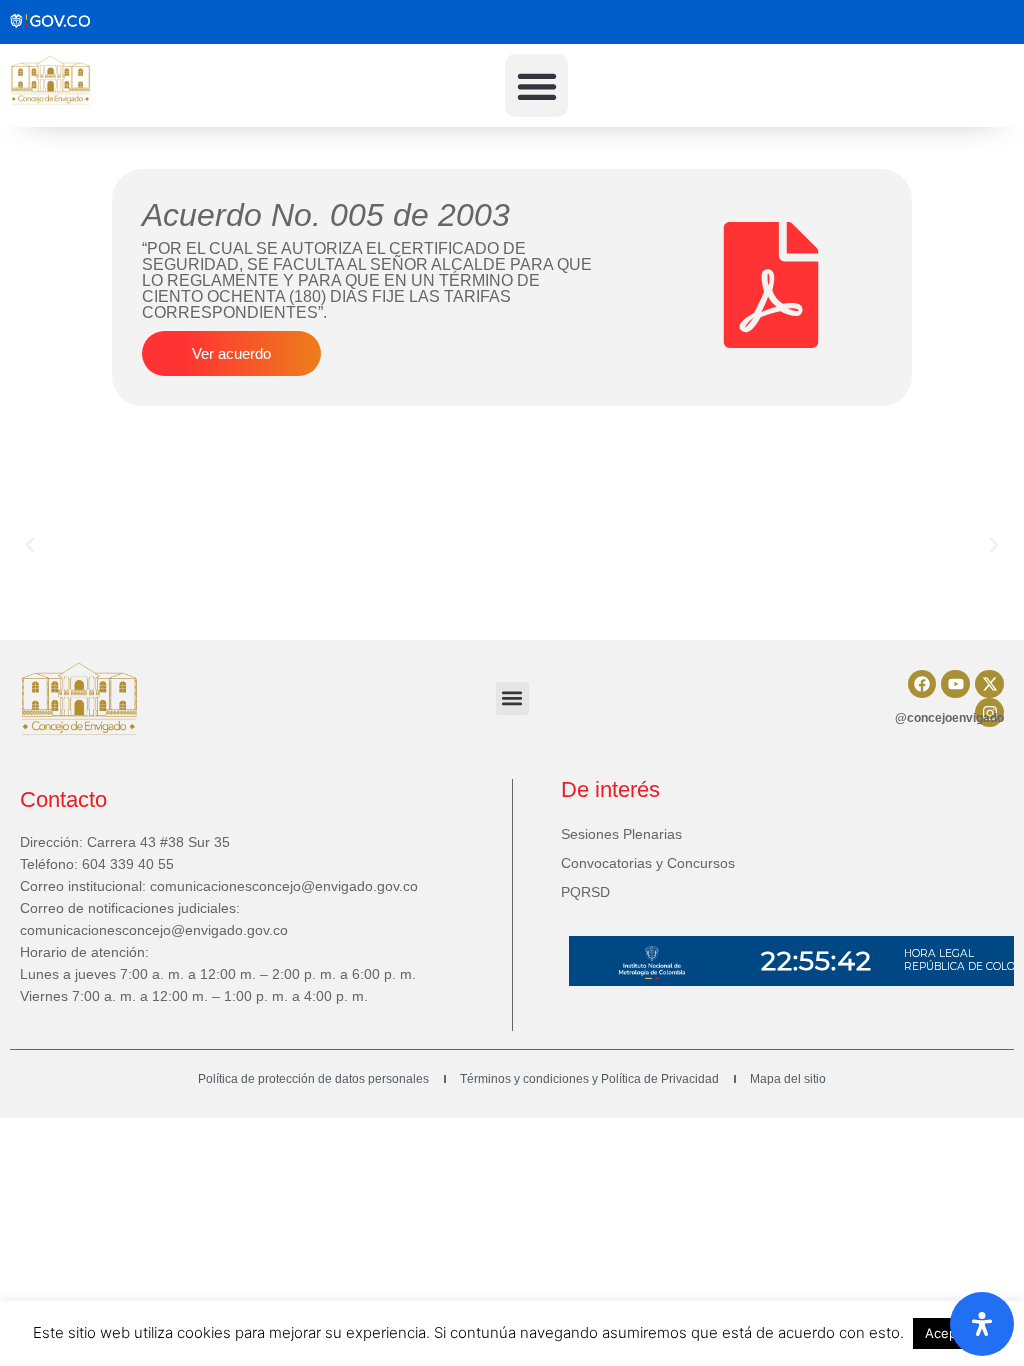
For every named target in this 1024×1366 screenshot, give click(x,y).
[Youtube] (955, 684)
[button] (536, 85)
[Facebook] (922, 684)
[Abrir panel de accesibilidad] (982, 1324)
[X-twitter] (989, 684)
